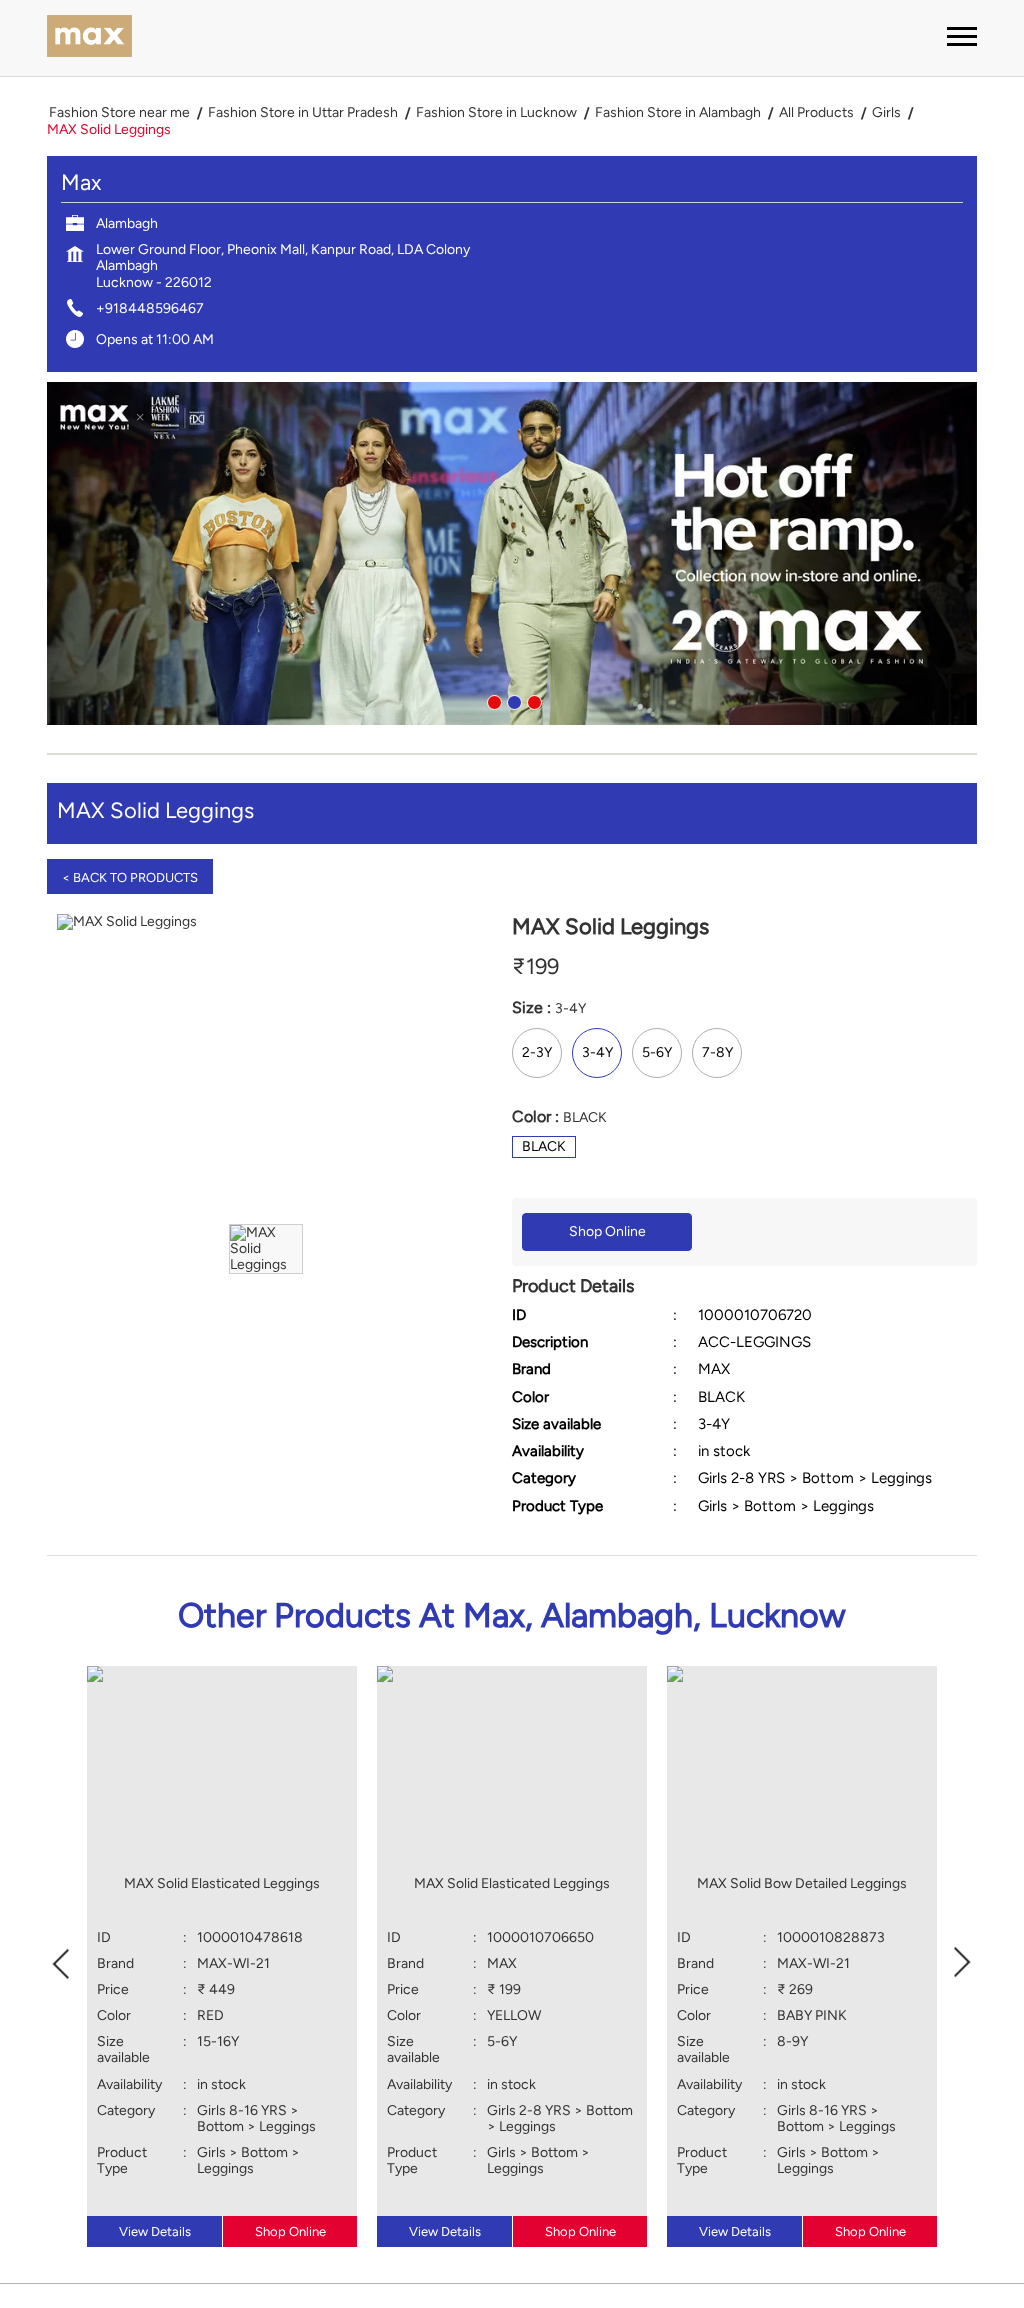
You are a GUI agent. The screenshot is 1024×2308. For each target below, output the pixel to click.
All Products (816, 113)
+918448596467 (150, 308)
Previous (61, 1961)
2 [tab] (512, 700)
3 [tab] (532, 700)
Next (963, 1961)
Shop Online (607, 1231)
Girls (886, 113)
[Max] (89, 38)
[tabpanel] (512, 554)
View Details (155, 2231)
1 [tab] (492, 700)
